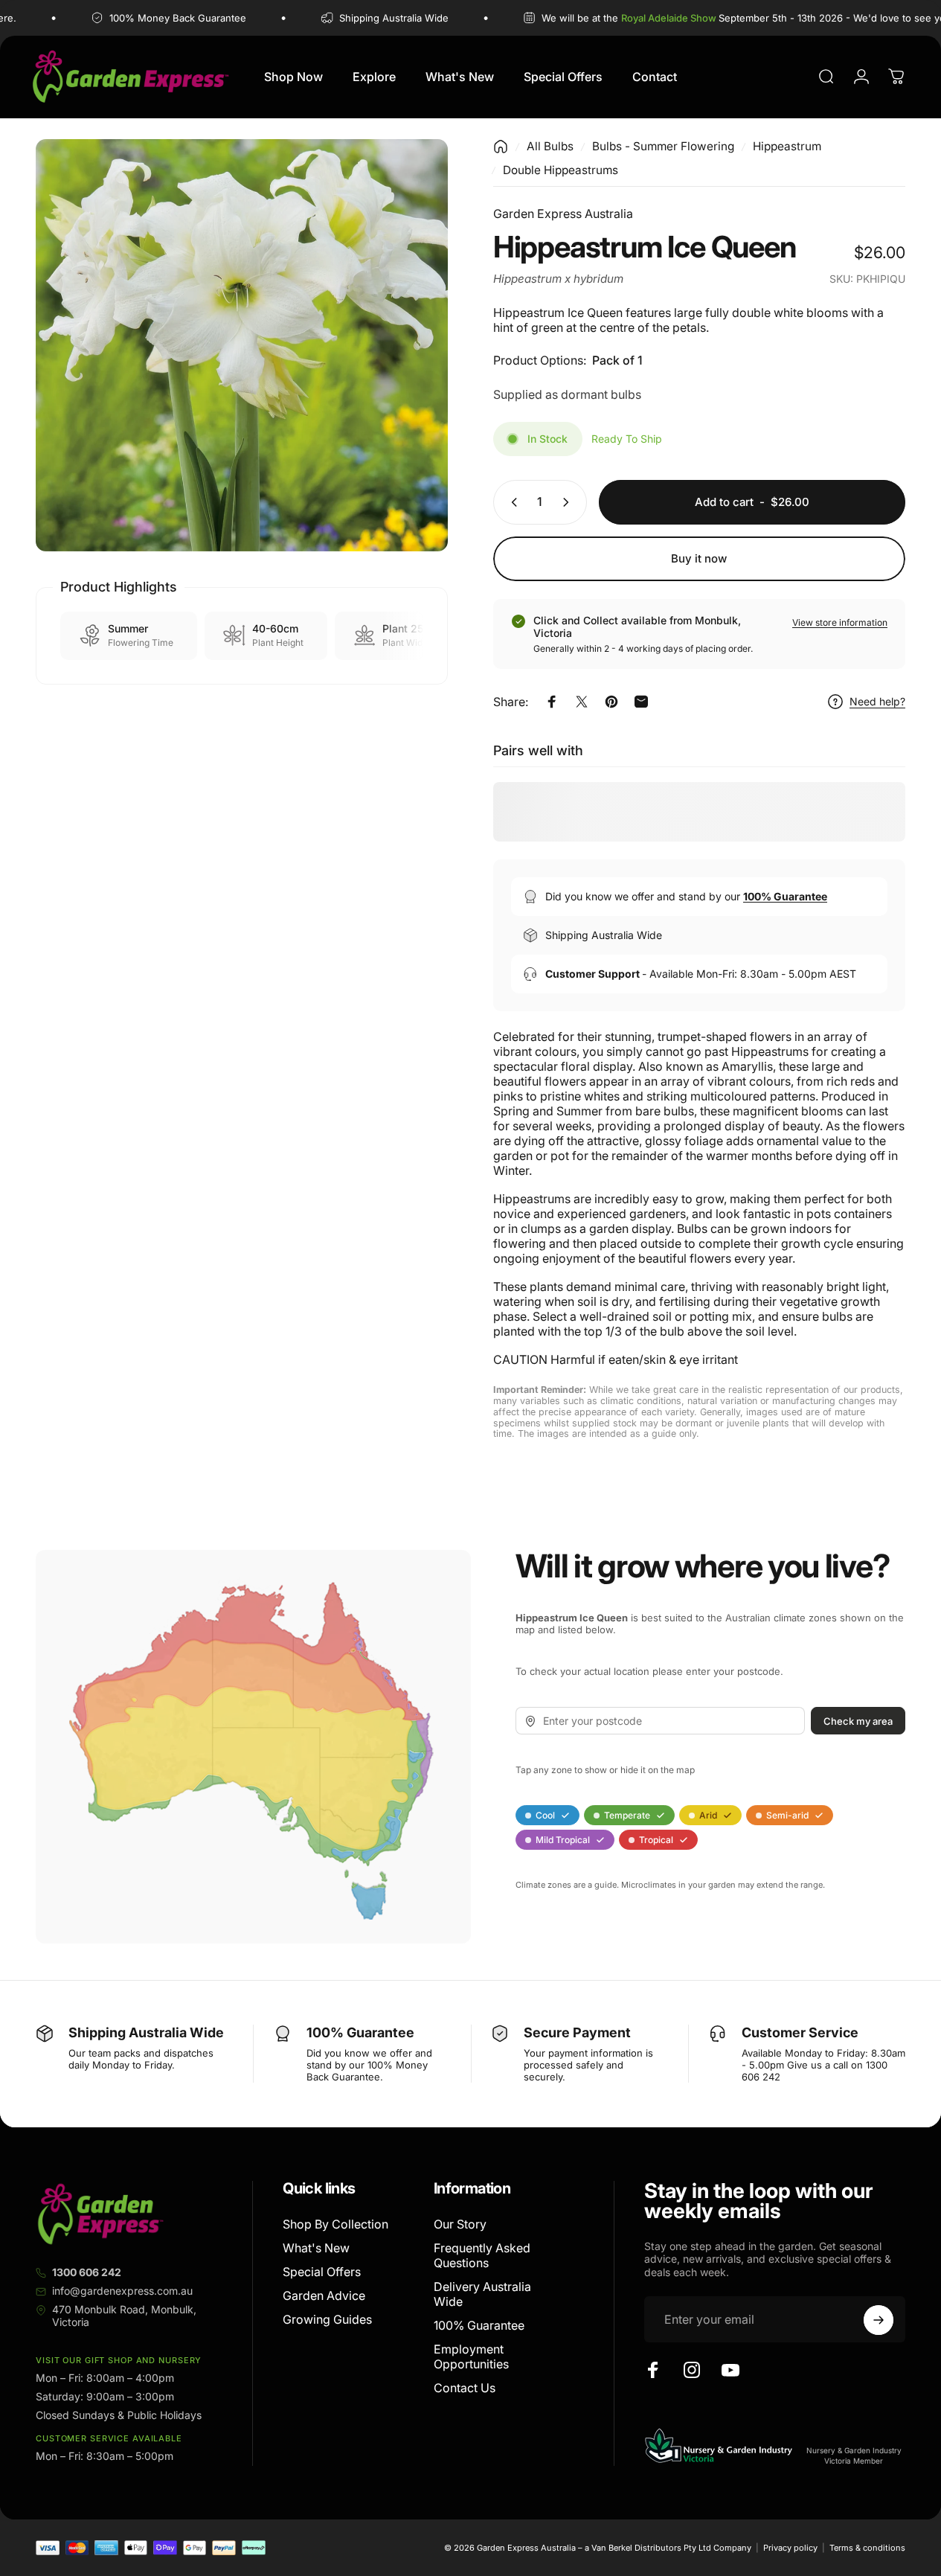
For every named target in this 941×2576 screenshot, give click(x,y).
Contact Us (465, 2388)
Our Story (460, 2224)
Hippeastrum (787, 146)
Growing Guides (327, 2319)
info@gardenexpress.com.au (122, 2291)
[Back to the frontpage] (501, 147)
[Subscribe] (879, 2320)
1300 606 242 (87, 2272)
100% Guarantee (479, 2325)
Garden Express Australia (563, 214)
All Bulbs (550, 146)
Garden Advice (324, 2295)
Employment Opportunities (471, 2356)
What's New (316, 2248)
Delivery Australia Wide (482, 2294)
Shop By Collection (335, 2224)
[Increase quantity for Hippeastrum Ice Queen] (569, 502)
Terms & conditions (867, 2548)
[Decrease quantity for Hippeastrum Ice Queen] (511, 502)
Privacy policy (790, 2548)
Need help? (877, 701)
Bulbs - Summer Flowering (663, 146)
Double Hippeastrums (561, 170)
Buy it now (699, 558)
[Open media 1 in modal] (242, 345)
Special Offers (322, 2272)
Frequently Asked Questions (482, 2255)
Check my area (858, 1721)
